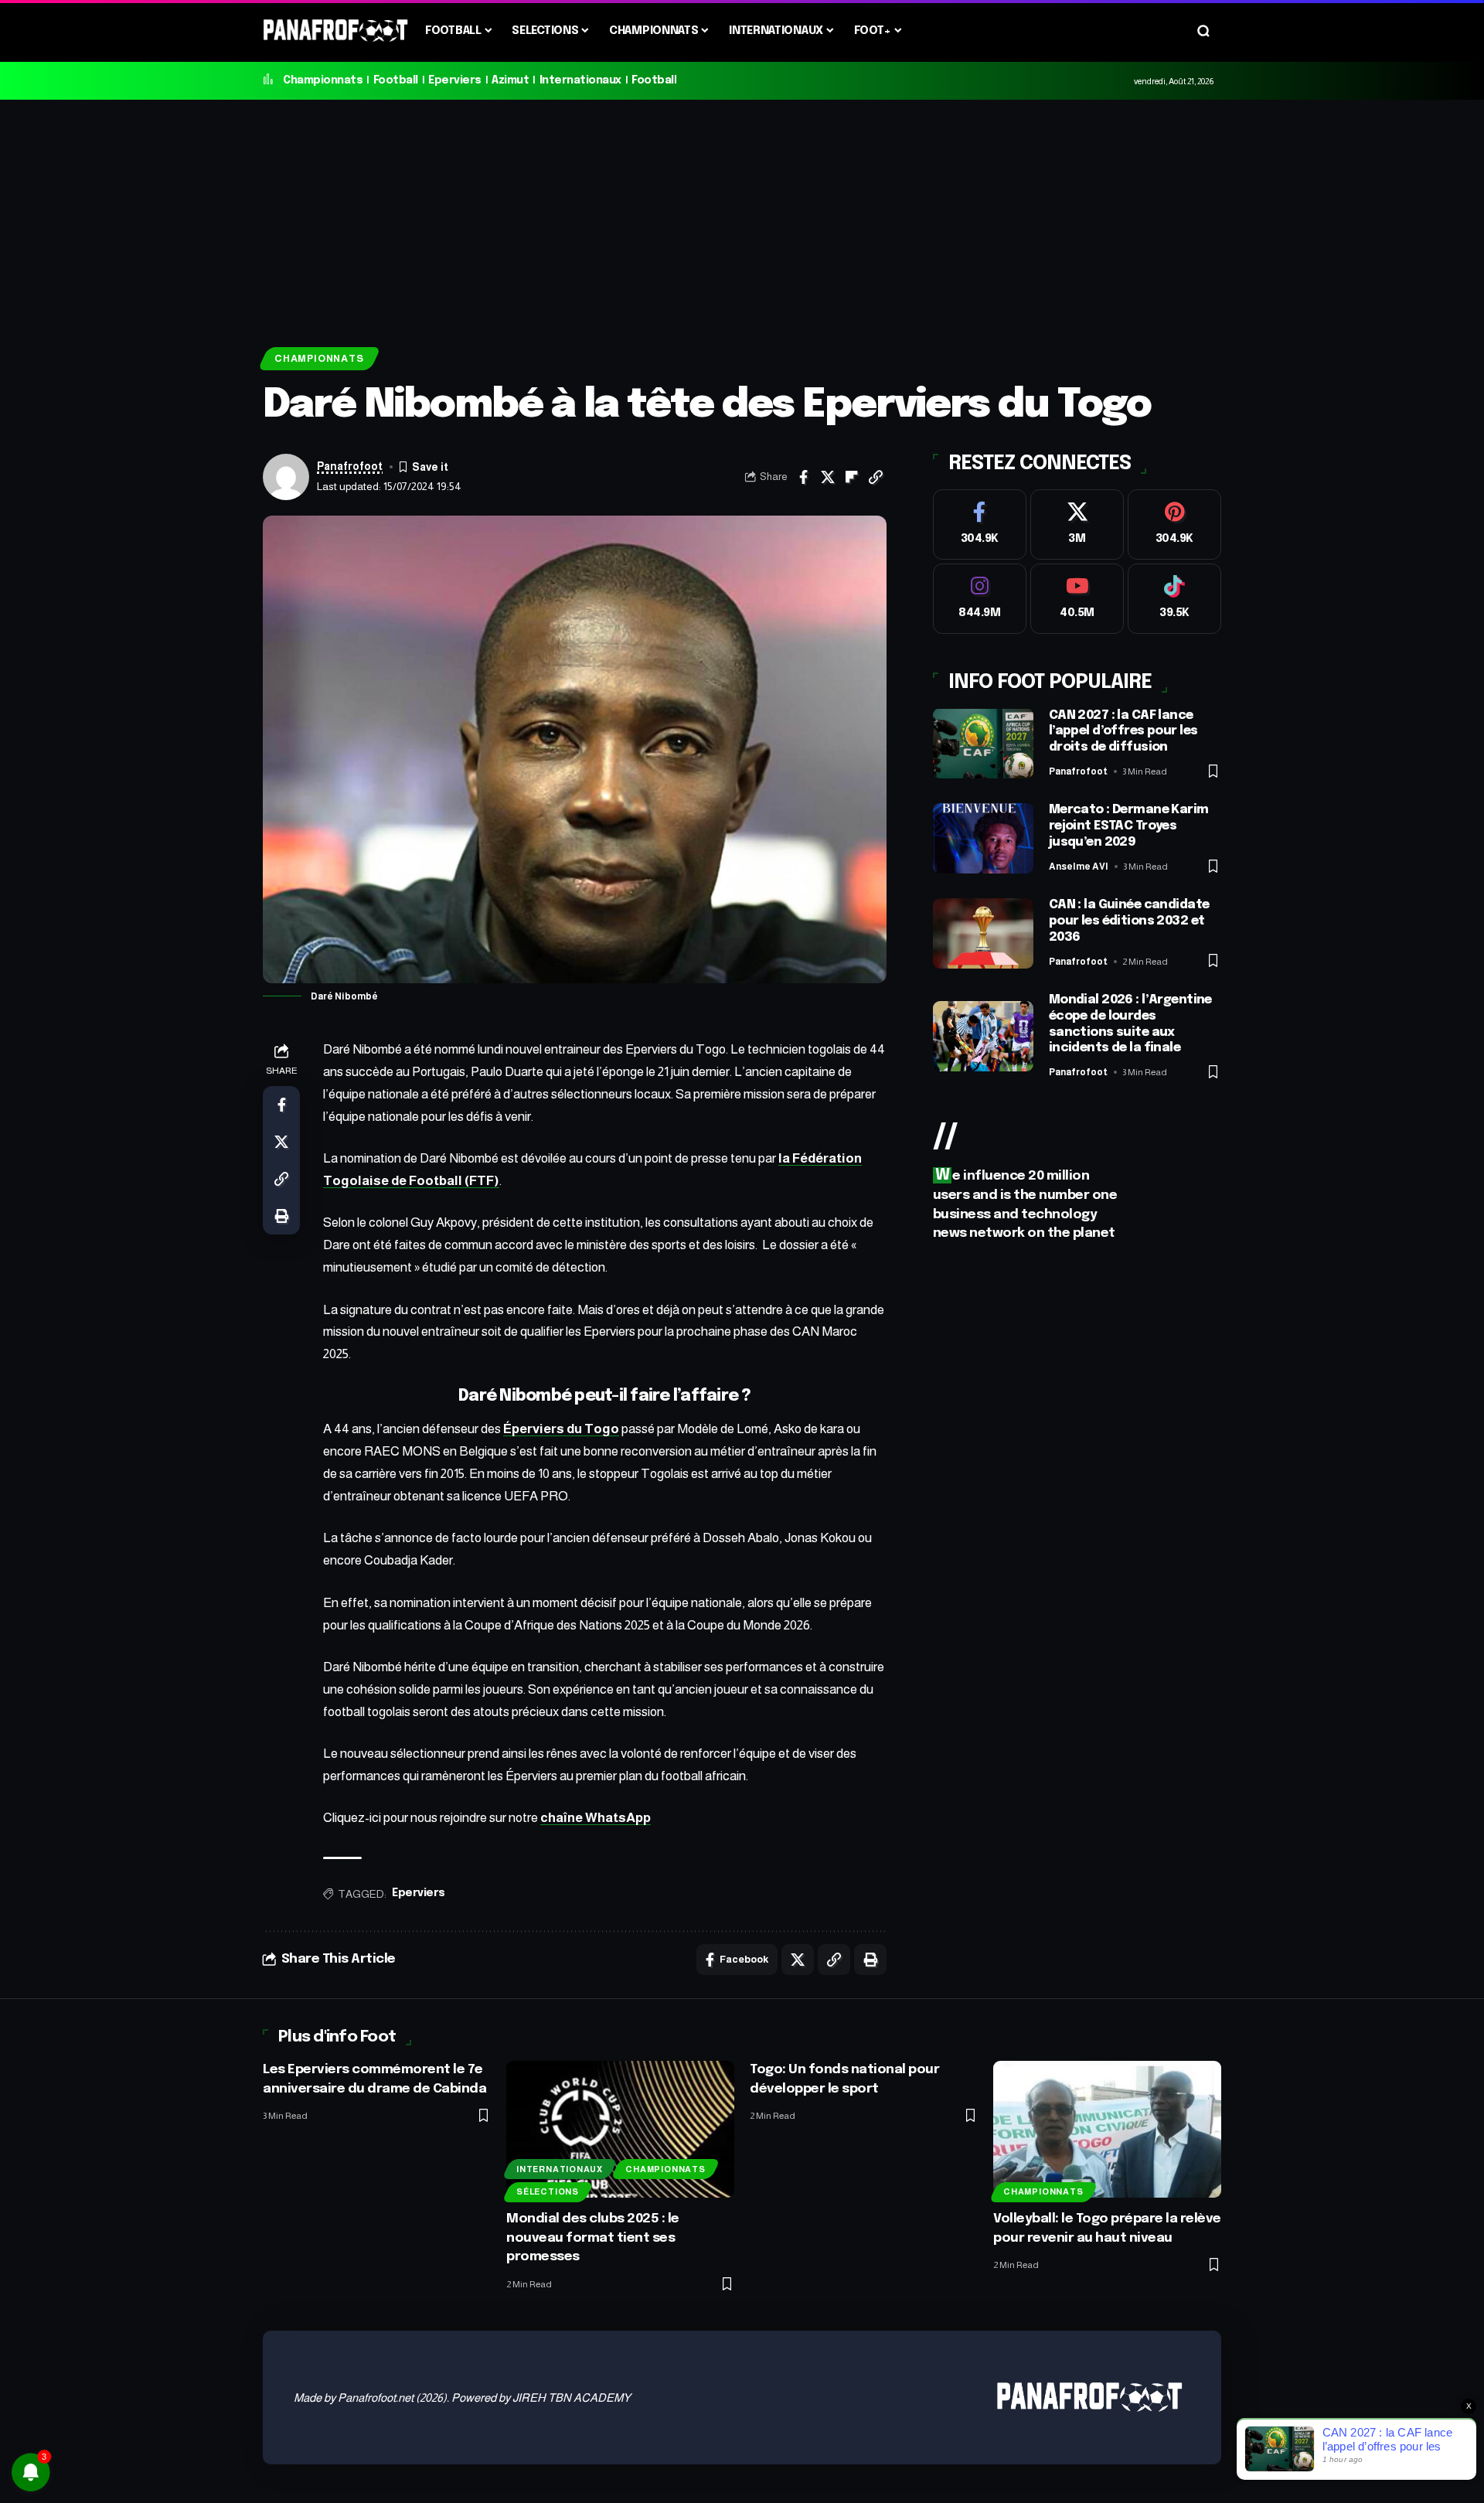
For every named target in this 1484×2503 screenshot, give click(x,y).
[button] (1203, 31)
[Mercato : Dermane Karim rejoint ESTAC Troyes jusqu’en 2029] (983, 838)
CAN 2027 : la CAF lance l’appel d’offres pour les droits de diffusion (1123, 731)
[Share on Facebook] (804, 477)
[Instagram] (980, 598)
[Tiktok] (1174, 598)
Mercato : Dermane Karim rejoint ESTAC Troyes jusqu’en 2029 (1129, 826)
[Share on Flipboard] (852, 477)
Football (396, 80)
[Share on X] (828, 477)
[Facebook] (980, 524)
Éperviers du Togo (561, 1429)
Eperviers (455, 80)
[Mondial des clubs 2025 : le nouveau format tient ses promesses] (620, 2129)
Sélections (548, 2191)
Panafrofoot (350, 467)
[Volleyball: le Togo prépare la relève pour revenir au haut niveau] (1107, 2129)
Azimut (510, 80)
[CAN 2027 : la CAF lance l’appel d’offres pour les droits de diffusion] (983, 743)
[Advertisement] (742, 216)
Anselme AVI (1079, 866)
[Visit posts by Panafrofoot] (286, 477)
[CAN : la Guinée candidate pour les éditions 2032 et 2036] (983, 933)
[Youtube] (1077, 598)
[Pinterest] (1174, 524)
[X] (1077, 524)
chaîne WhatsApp (596, 1818)
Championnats (323, 80)
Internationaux (580, 80)
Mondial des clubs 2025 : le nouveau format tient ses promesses (593, 2238)
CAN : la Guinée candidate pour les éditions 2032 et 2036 (1129, 921)
